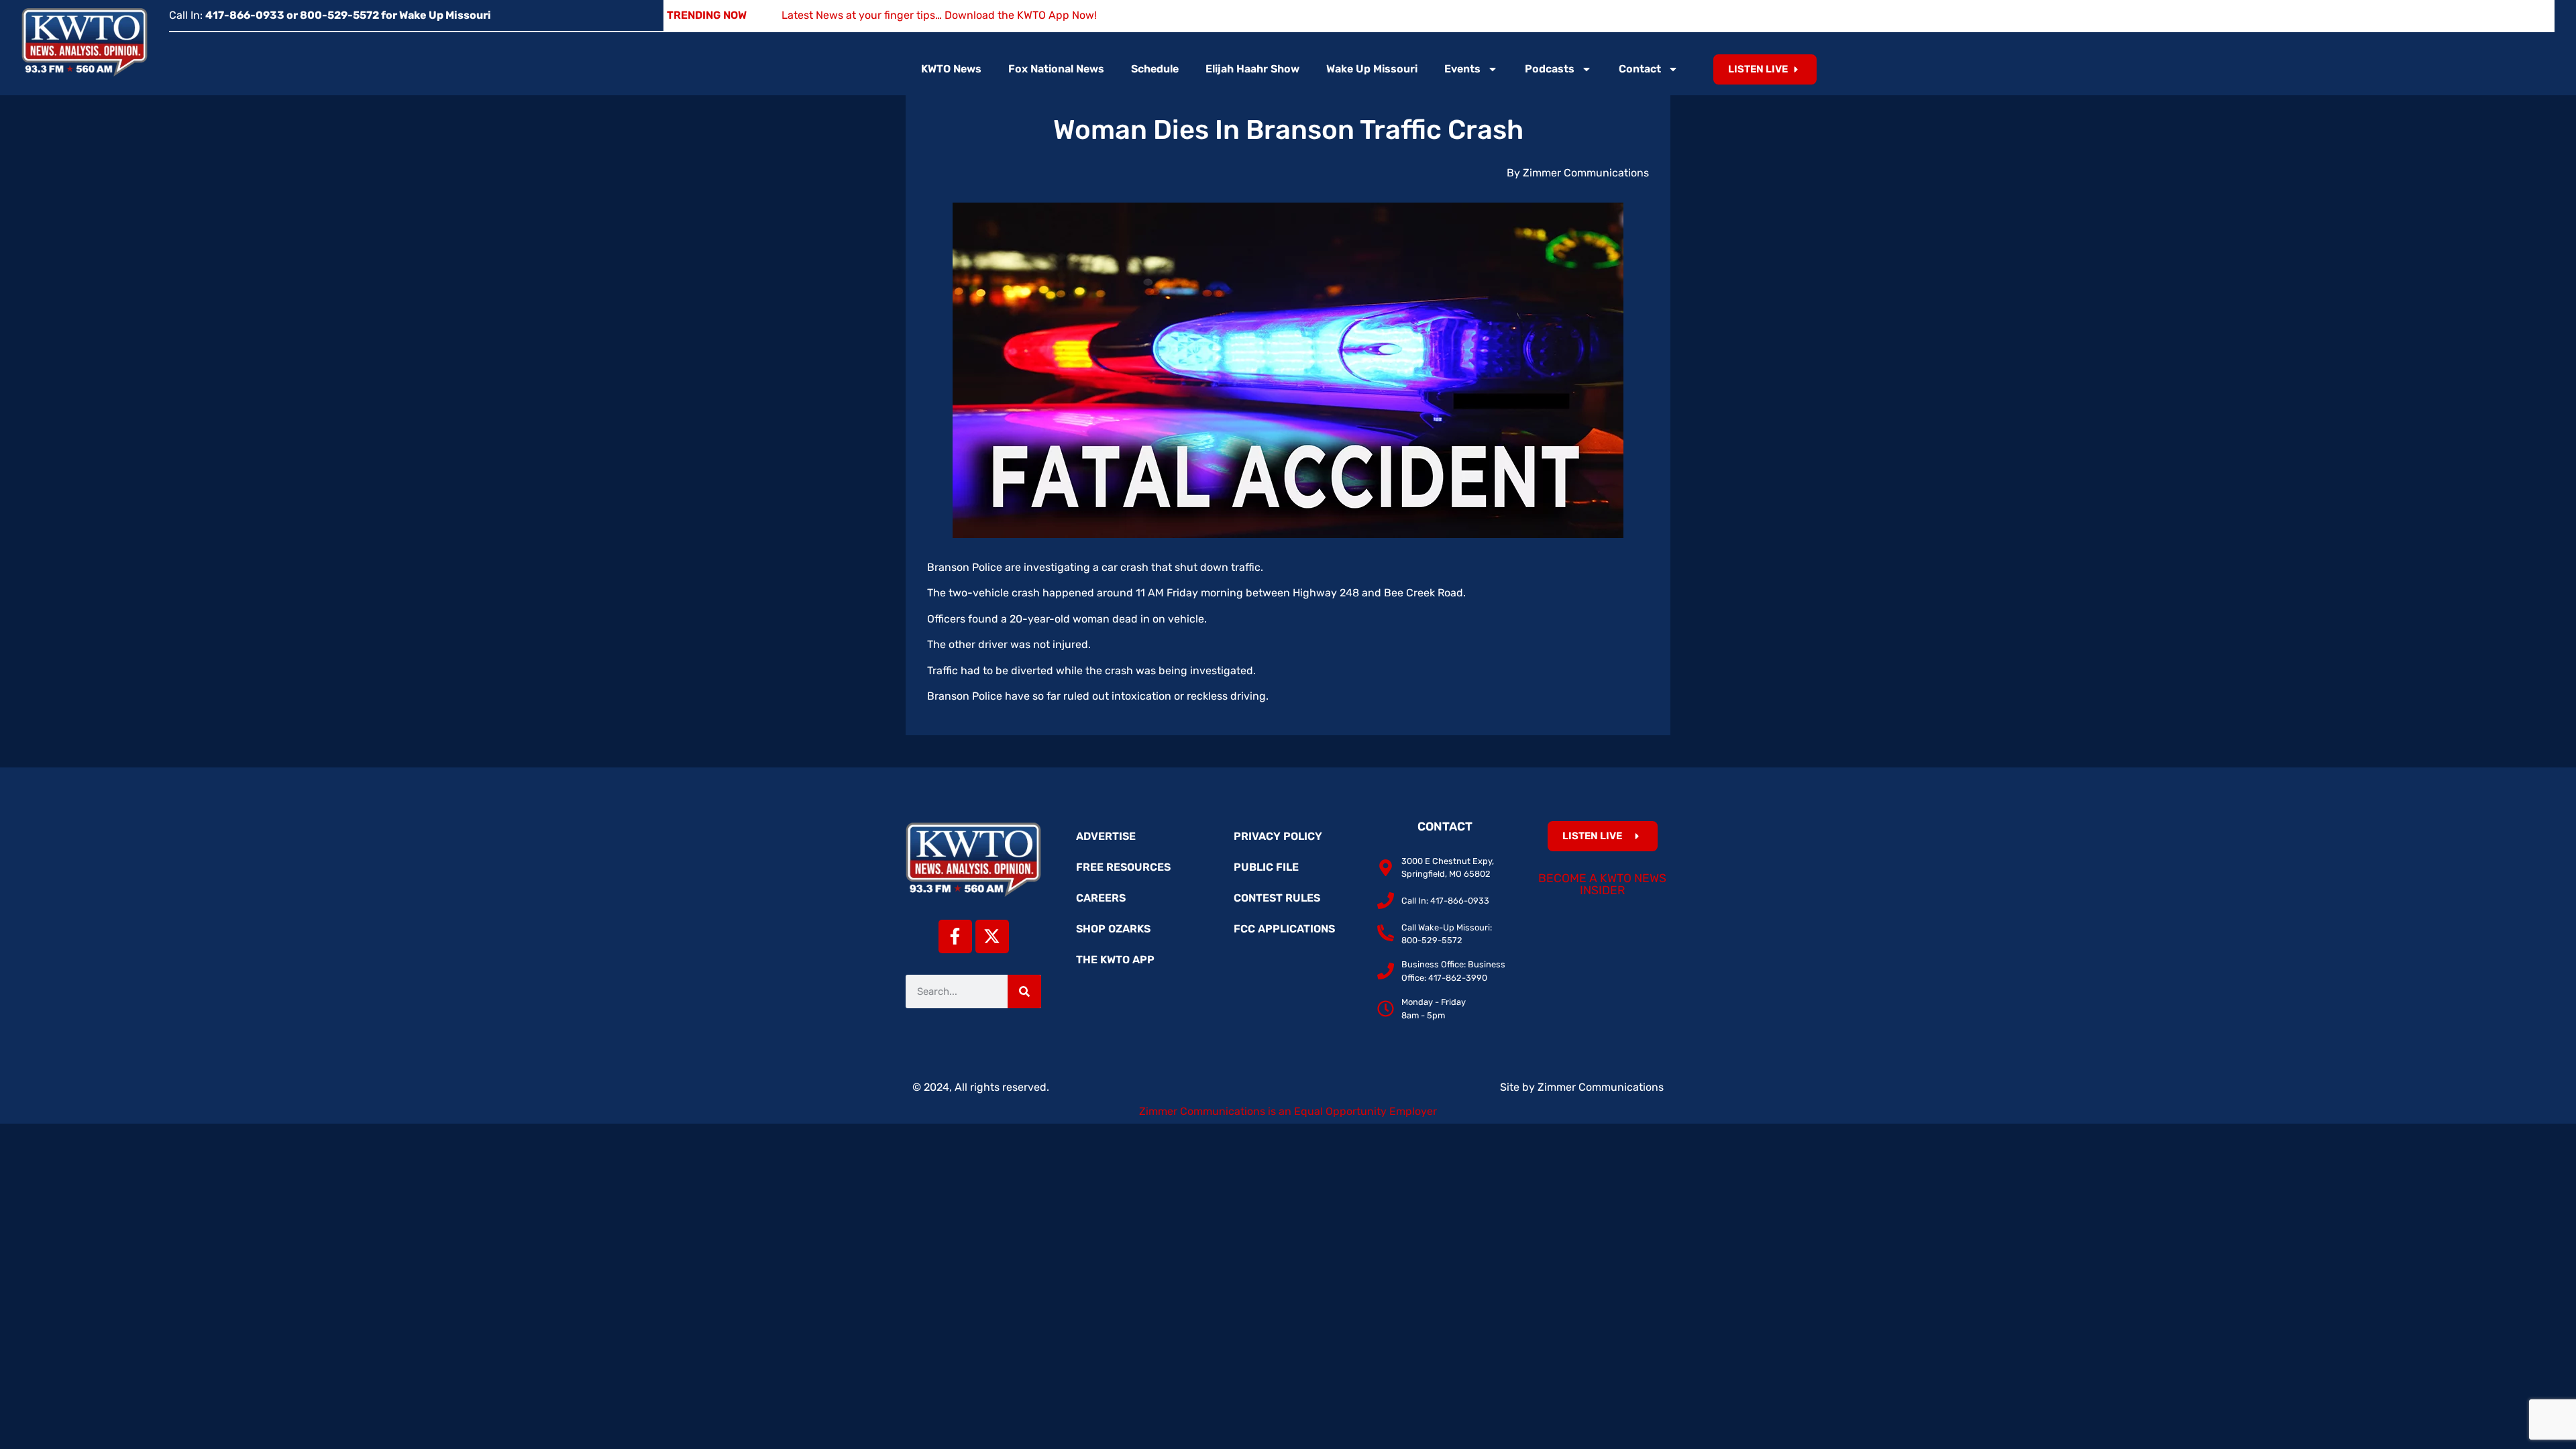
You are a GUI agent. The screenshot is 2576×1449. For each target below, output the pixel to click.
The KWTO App (1115, 960)
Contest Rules (1277, 898)
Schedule (1155, 69)
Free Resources (1123, 867)
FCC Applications (1284, 929)
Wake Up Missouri (1372, 69)
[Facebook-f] (955, 936)
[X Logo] (992, 936)
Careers (1101, 898)
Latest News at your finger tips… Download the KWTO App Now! (939, 15)
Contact (1640, 69)
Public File (1266, 867)
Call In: (330, 15)
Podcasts (1550, 69)
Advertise (1106, 836)
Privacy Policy (1278, 836)
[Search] (1024, 991)
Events (1462, 69)
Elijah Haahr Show (1252, 69)
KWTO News (951, 69)
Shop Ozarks (1113, 929)
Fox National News (1056, 69)
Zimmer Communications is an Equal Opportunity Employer (1288, 1111)
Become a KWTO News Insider (1602, 884)
